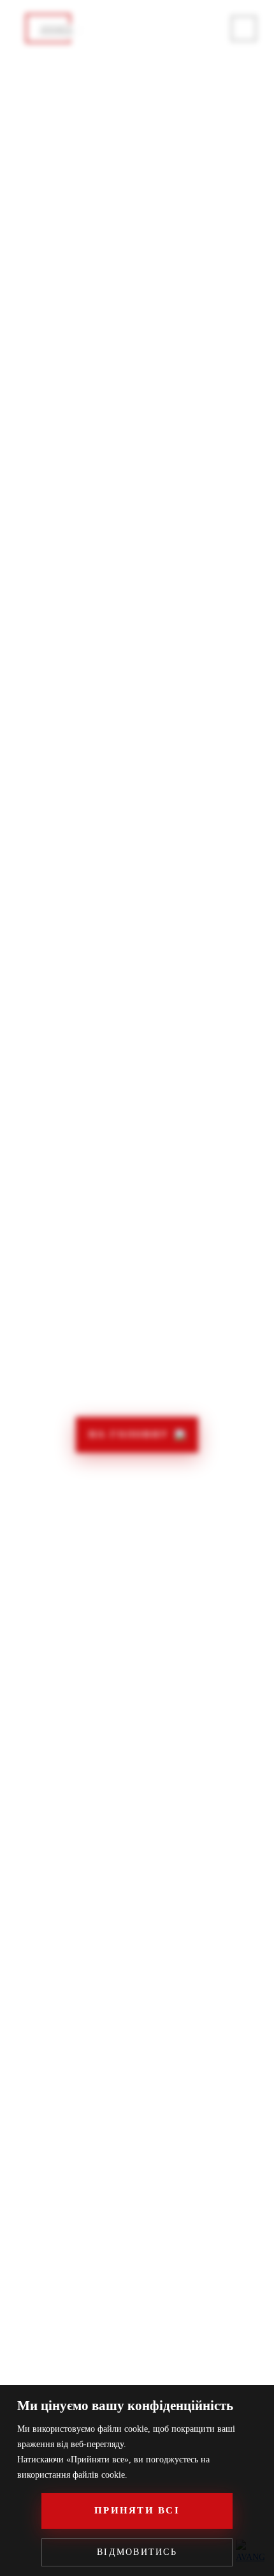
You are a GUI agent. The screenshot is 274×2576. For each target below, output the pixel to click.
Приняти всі (137, 2510)
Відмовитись (137, 2552)
